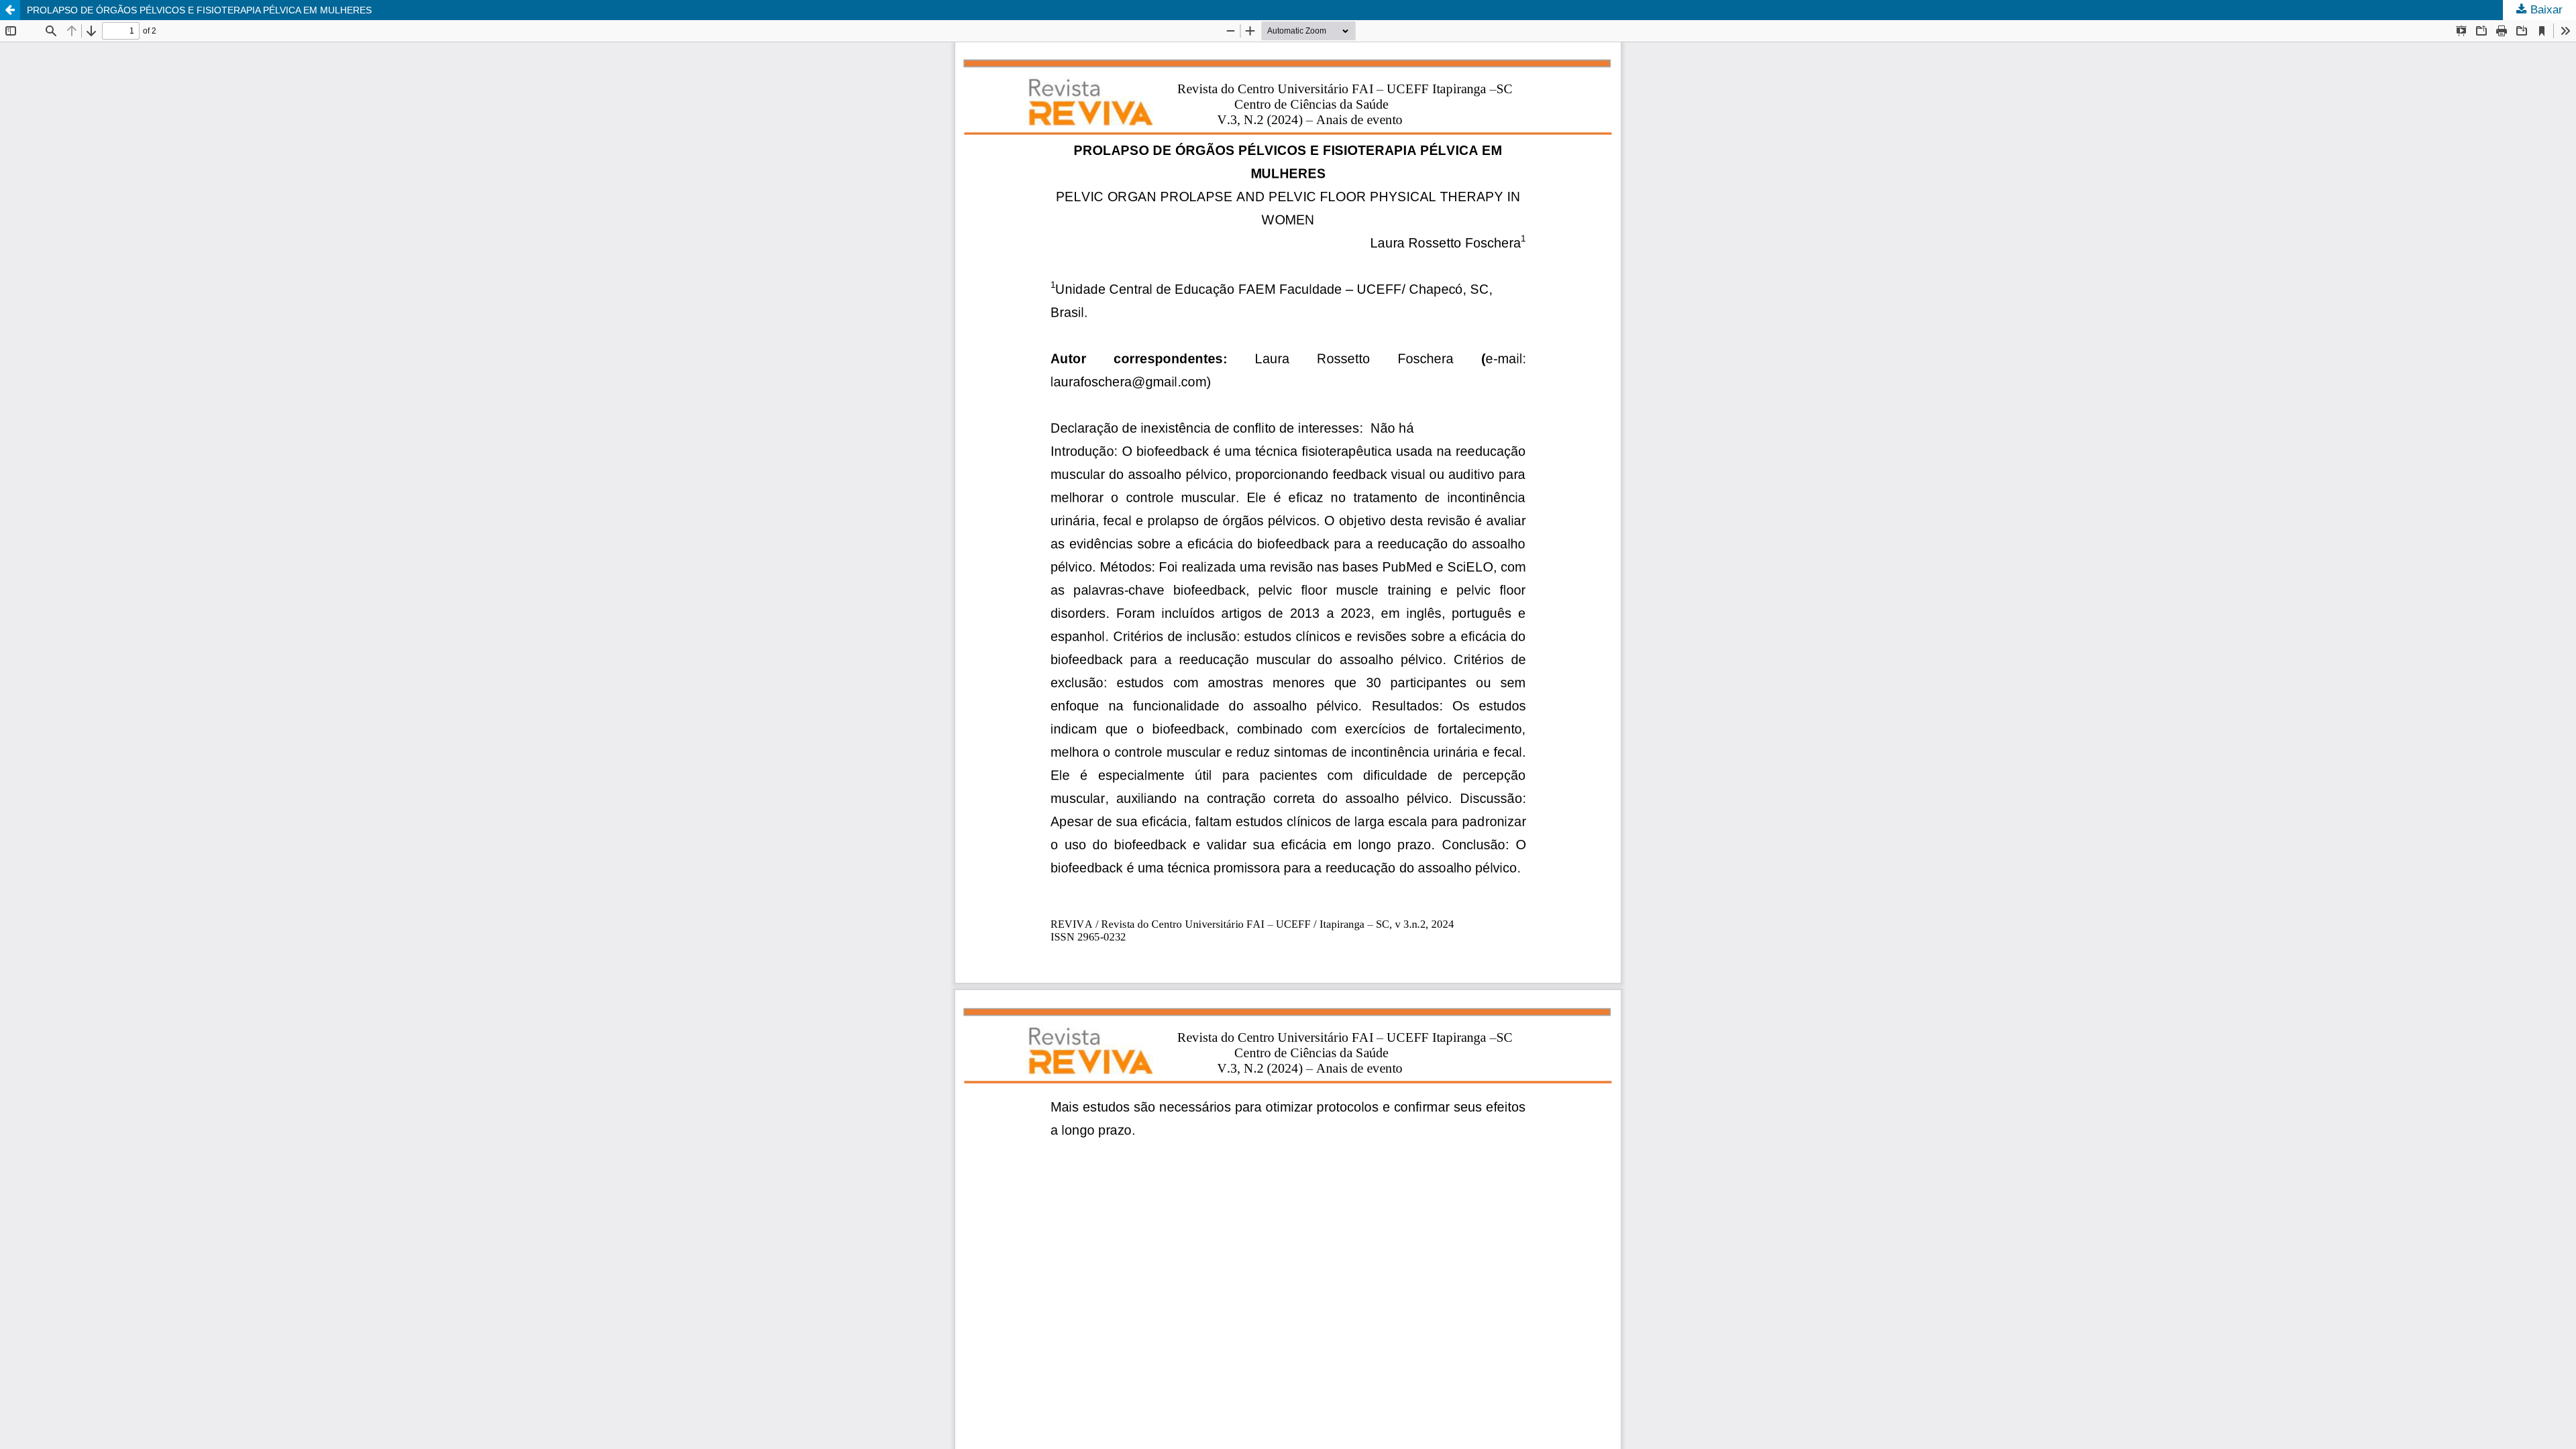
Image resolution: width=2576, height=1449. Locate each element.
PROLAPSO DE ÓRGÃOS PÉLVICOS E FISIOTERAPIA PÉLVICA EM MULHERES (199, 10)
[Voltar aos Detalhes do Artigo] (10, 10)
